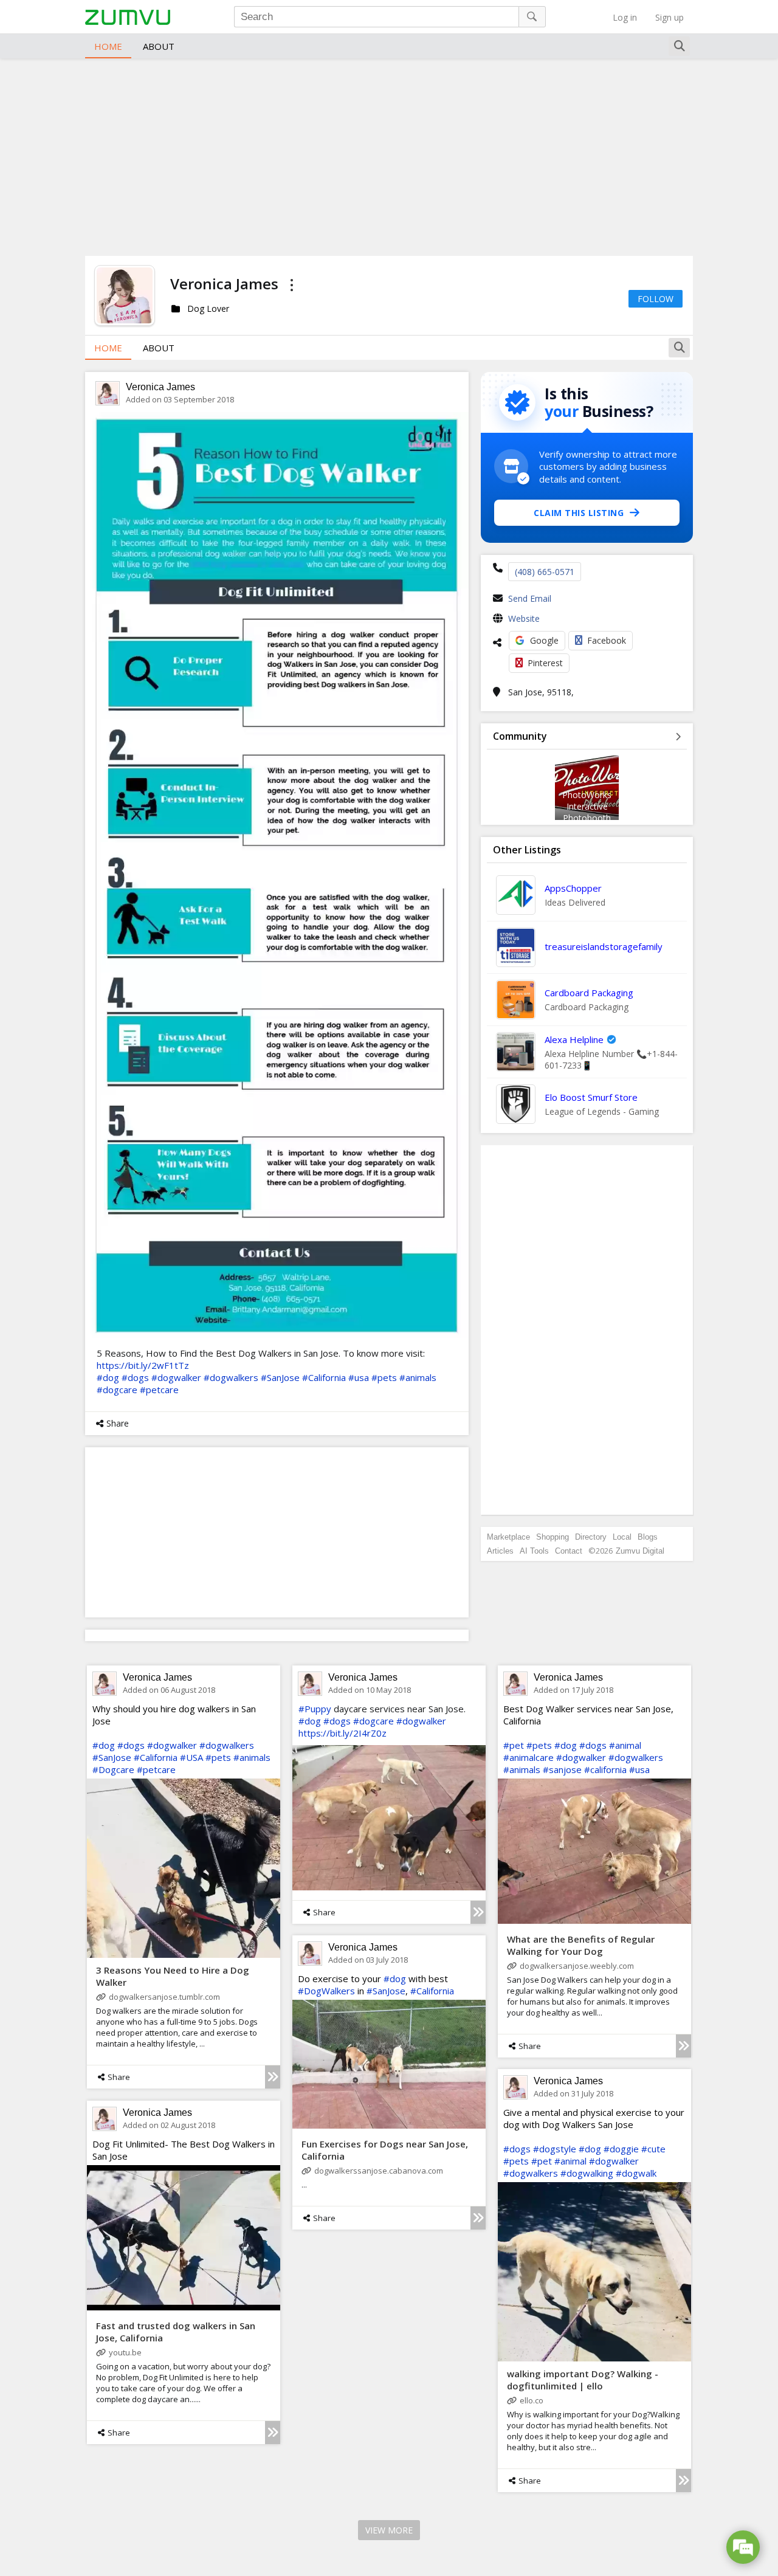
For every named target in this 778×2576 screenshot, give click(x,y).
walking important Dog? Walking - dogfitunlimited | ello (583, 2380)
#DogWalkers (326, 1991)
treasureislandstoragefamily (604, 946)
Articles (500, 1551)
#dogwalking (587, 2173)
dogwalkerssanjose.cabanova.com (379, 2171)
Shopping (553, 1537)
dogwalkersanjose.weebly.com (577, 1966)
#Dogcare (113, 1769)
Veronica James (160, 387)
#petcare (159, 1390)
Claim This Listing (579, 513)
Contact (569, 1551)
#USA (191, 1757)
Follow (656, 299)
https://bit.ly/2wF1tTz (143, 1365)
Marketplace (508, 1537)
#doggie (621, 2149)
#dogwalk (636, 2173)
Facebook (607, 640)
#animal (625, 1745)
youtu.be (125, 2352)
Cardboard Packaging (589, 993)
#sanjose (562, 1769)
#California (324, 1377)
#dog (108, 1377)
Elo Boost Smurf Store (591, 1097)
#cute (653, 2149)
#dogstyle (555, 2149)
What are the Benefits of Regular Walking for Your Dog (581, 1945)
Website (524, 618)
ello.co (532, 2400)
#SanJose (280, 1377)
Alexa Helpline (574, 1039)
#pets (384, 1377)
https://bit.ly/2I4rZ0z (343, 1733)
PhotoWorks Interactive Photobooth (587, 806)
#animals (418, 1377)
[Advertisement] (389, 156)
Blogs (648, 1537)
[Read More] (273, 2077)
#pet (514, 1745)
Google (544, 640)
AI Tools (534, 1551)
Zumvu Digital (640, 1551)
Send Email (530, 598)
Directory (591, 1537)
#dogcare (117, 1390)
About (159, 46)
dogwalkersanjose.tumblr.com (164, 1997)
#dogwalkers (231, 1377)
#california (605, 1769)
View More (389, 2530)
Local (622, 1537)
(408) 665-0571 (545, 572)
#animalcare (528, 1757)
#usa (359, 1377)
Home (108, 46)
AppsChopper (573, 888)
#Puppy (315, 1709)
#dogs (135, 1377)
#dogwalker (176, 1377)
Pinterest (545, 663)
